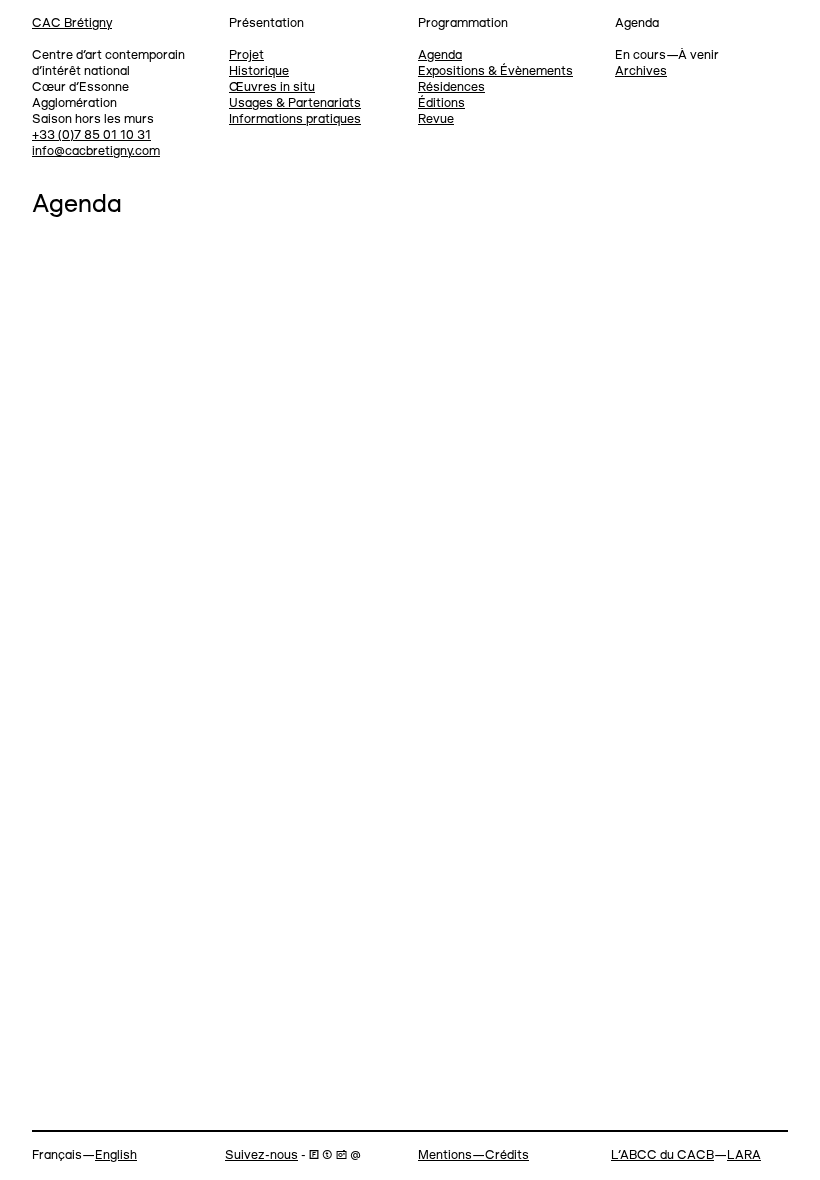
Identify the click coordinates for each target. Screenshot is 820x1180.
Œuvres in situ (272, 87)
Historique (259, 71)
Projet (246, 55)
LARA (744, 1155)
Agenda (440, 55)
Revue (436, 119)
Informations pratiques (295, 119)
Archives (641, 71)
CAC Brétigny (72, 23)
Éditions (441, 103)
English (116, 1155)
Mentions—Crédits (473, 1155)
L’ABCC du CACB (662, 1155)
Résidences (451, 87)
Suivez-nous (261, 1155)
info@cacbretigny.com (96, 151)
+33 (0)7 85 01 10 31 (91, 135)
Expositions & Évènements (495, 71)
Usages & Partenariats (295, 103)
